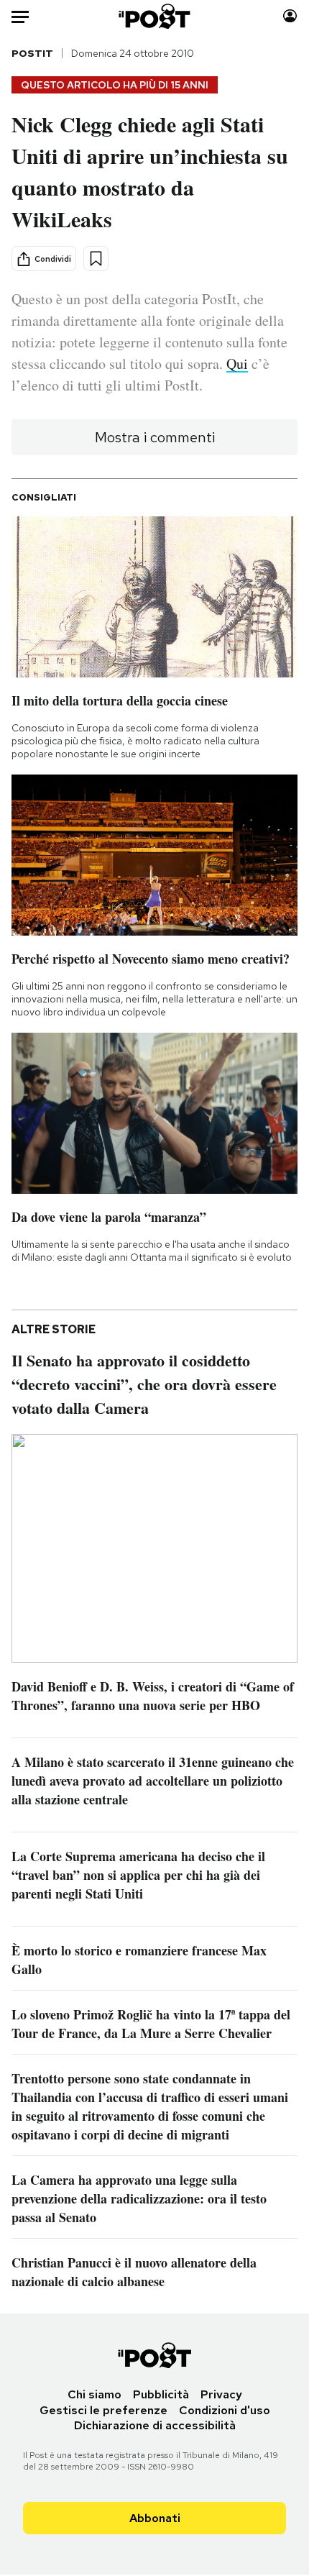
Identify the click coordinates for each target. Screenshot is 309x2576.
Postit (32, 53)
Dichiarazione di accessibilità (155, 2425)
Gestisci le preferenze (103, 2410)
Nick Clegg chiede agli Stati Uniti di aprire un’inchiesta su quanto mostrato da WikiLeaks (150, 171)
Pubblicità (161, 2394)
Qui (237, 364)
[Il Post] (155, 16)
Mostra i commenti (155, 437)
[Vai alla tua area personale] (290, 16)
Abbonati (155, 2518)
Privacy (221, 2394)
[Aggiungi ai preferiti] (96, 259)
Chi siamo (94, 2394)
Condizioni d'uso (225, 2410)
